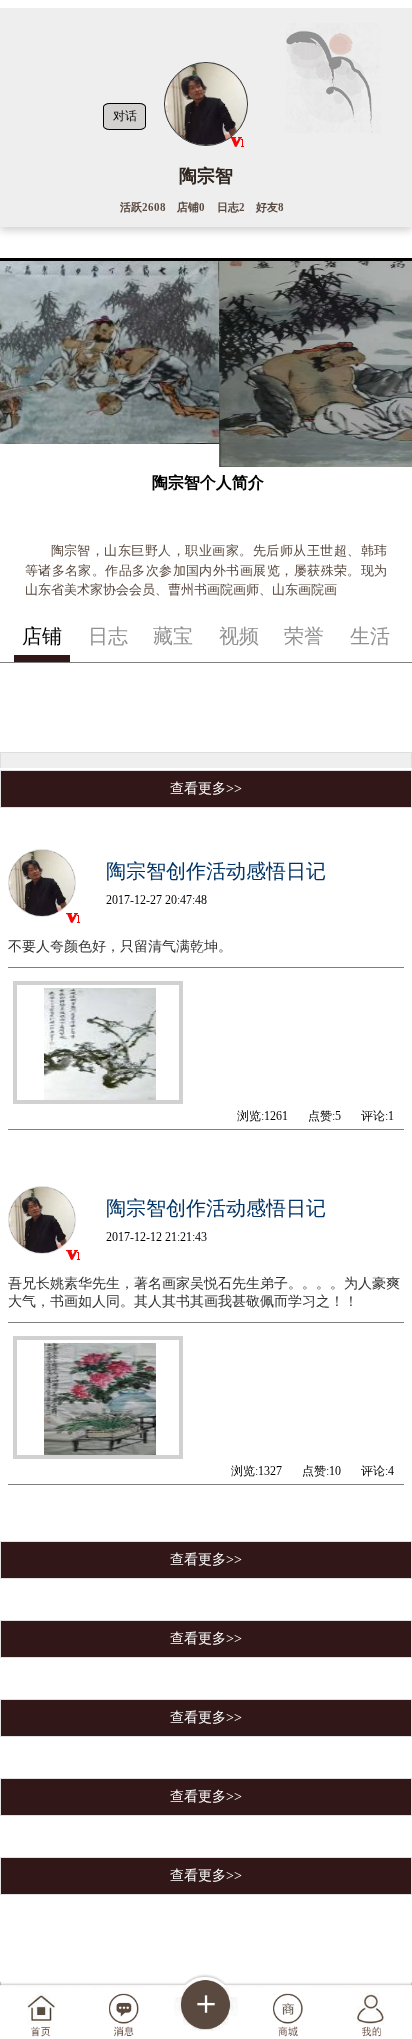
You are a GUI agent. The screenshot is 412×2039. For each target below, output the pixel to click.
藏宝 (173, 636)
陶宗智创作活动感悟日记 (216, 871)
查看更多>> (206, 788)
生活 (370, 636)
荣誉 (304, 636)
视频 (239, 636)
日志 (108, 636)
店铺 (42, 636)
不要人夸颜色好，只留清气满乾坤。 (120, 946)
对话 (125, 116)
